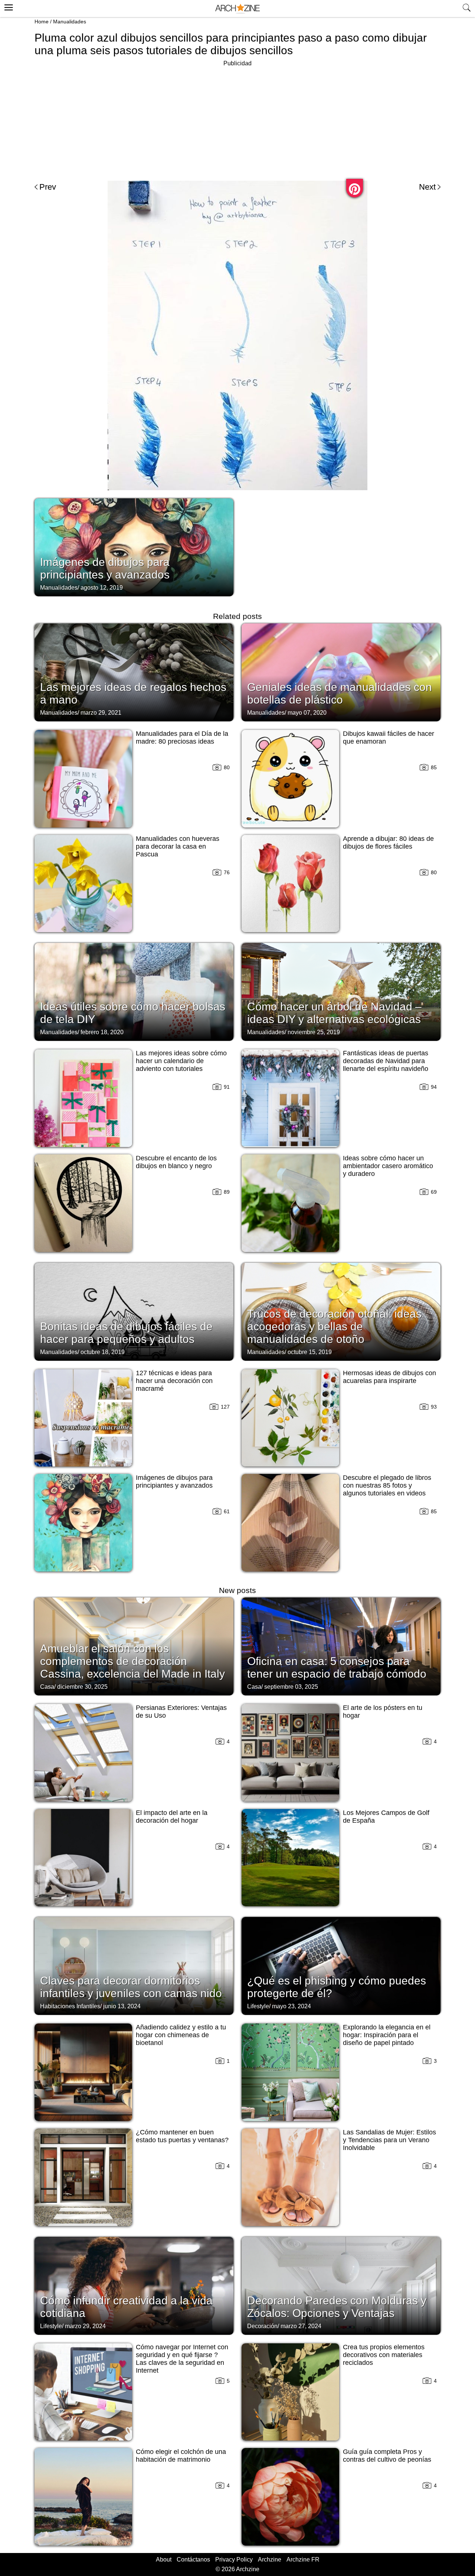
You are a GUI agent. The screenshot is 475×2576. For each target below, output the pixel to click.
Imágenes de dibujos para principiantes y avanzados (105, 568)
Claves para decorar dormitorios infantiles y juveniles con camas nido (131, 1987)
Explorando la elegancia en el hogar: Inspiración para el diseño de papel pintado (387, 2035)
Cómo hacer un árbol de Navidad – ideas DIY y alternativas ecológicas (334, 1013)
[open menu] (8, 6)
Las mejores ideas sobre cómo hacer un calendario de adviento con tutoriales (181, 1061)
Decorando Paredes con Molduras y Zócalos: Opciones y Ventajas (337, 2307)
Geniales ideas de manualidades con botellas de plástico (340, 693)
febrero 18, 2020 (102, 1032)
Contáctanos (193, 2559)
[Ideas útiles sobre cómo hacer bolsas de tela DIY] (134, 991)
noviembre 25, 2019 (314, 1032)
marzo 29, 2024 (85, 2326)
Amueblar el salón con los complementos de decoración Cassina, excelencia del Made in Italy (132, 1661)
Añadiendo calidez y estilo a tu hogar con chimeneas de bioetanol (181, 2035)
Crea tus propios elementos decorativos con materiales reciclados (384, 2355)
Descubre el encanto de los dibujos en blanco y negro (176, 1162)
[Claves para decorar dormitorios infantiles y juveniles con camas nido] (134, 1965)
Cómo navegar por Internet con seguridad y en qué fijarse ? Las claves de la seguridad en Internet (182, 2359)
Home (42, 22)
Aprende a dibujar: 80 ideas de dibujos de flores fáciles (388, 843)
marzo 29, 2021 (101, 713)
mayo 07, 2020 (307, 713)
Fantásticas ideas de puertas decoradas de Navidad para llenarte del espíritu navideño (386, 1061)
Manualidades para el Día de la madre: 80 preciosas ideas (182, 738)
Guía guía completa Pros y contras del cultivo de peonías (387, 2456)
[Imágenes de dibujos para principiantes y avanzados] (134, 547)
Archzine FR (303, 2559)
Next (427, 187)
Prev (48, 187)
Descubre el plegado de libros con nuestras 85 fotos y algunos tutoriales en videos (387, 1485)
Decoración (262, 2326)
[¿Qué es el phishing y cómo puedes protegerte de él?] (341, 1965)
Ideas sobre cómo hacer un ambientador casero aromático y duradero (388, 1166)
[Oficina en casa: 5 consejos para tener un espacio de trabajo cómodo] (341, 1646)
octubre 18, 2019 (103, 1352)
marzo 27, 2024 (301, 2326)
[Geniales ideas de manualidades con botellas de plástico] (341, 672)
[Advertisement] (237, 120)
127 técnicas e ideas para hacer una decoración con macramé (174, 1381)
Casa (47, 1687)
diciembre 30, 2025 (82, 1687)
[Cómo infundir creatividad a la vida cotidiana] (134, 2285)
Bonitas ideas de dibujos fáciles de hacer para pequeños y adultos (126, 1333)
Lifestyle (258, 2006)
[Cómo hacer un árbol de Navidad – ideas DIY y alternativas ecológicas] (341, 991)
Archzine (270, 2559)
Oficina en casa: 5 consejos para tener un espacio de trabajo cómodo (337, 1667)
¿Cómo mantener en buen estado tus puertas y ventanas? (182, 2136)
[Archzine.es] (237, 9)
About (164, 2559)
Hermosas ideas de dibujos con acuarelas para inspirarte (389, 1377)
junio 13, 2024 (122, 2006)
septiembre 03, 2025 (291, 1687)
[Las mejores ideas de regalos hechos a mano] (134, 672)
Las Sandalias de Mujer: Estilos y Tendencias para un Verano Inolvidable (389, 2140)
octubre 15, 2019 (310, 1352)
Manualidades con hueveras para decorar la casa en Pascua (178, 846)
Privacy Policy (234, 2559)
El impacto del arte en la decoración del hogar (172, 1817)
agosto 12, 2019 (102, 588)
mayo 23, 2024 (291, 2006)
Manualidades (70, 22)
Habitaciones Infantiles (70, 2006)
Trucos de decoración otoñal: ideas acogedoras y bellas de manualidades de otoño (334, 1326)
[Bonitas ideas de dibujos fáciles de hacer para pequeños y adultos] (134, 1311)
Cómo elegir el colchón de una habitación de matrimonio (181, 2456)
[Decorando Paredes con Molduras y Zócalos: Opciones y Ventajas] (341, 2285)
